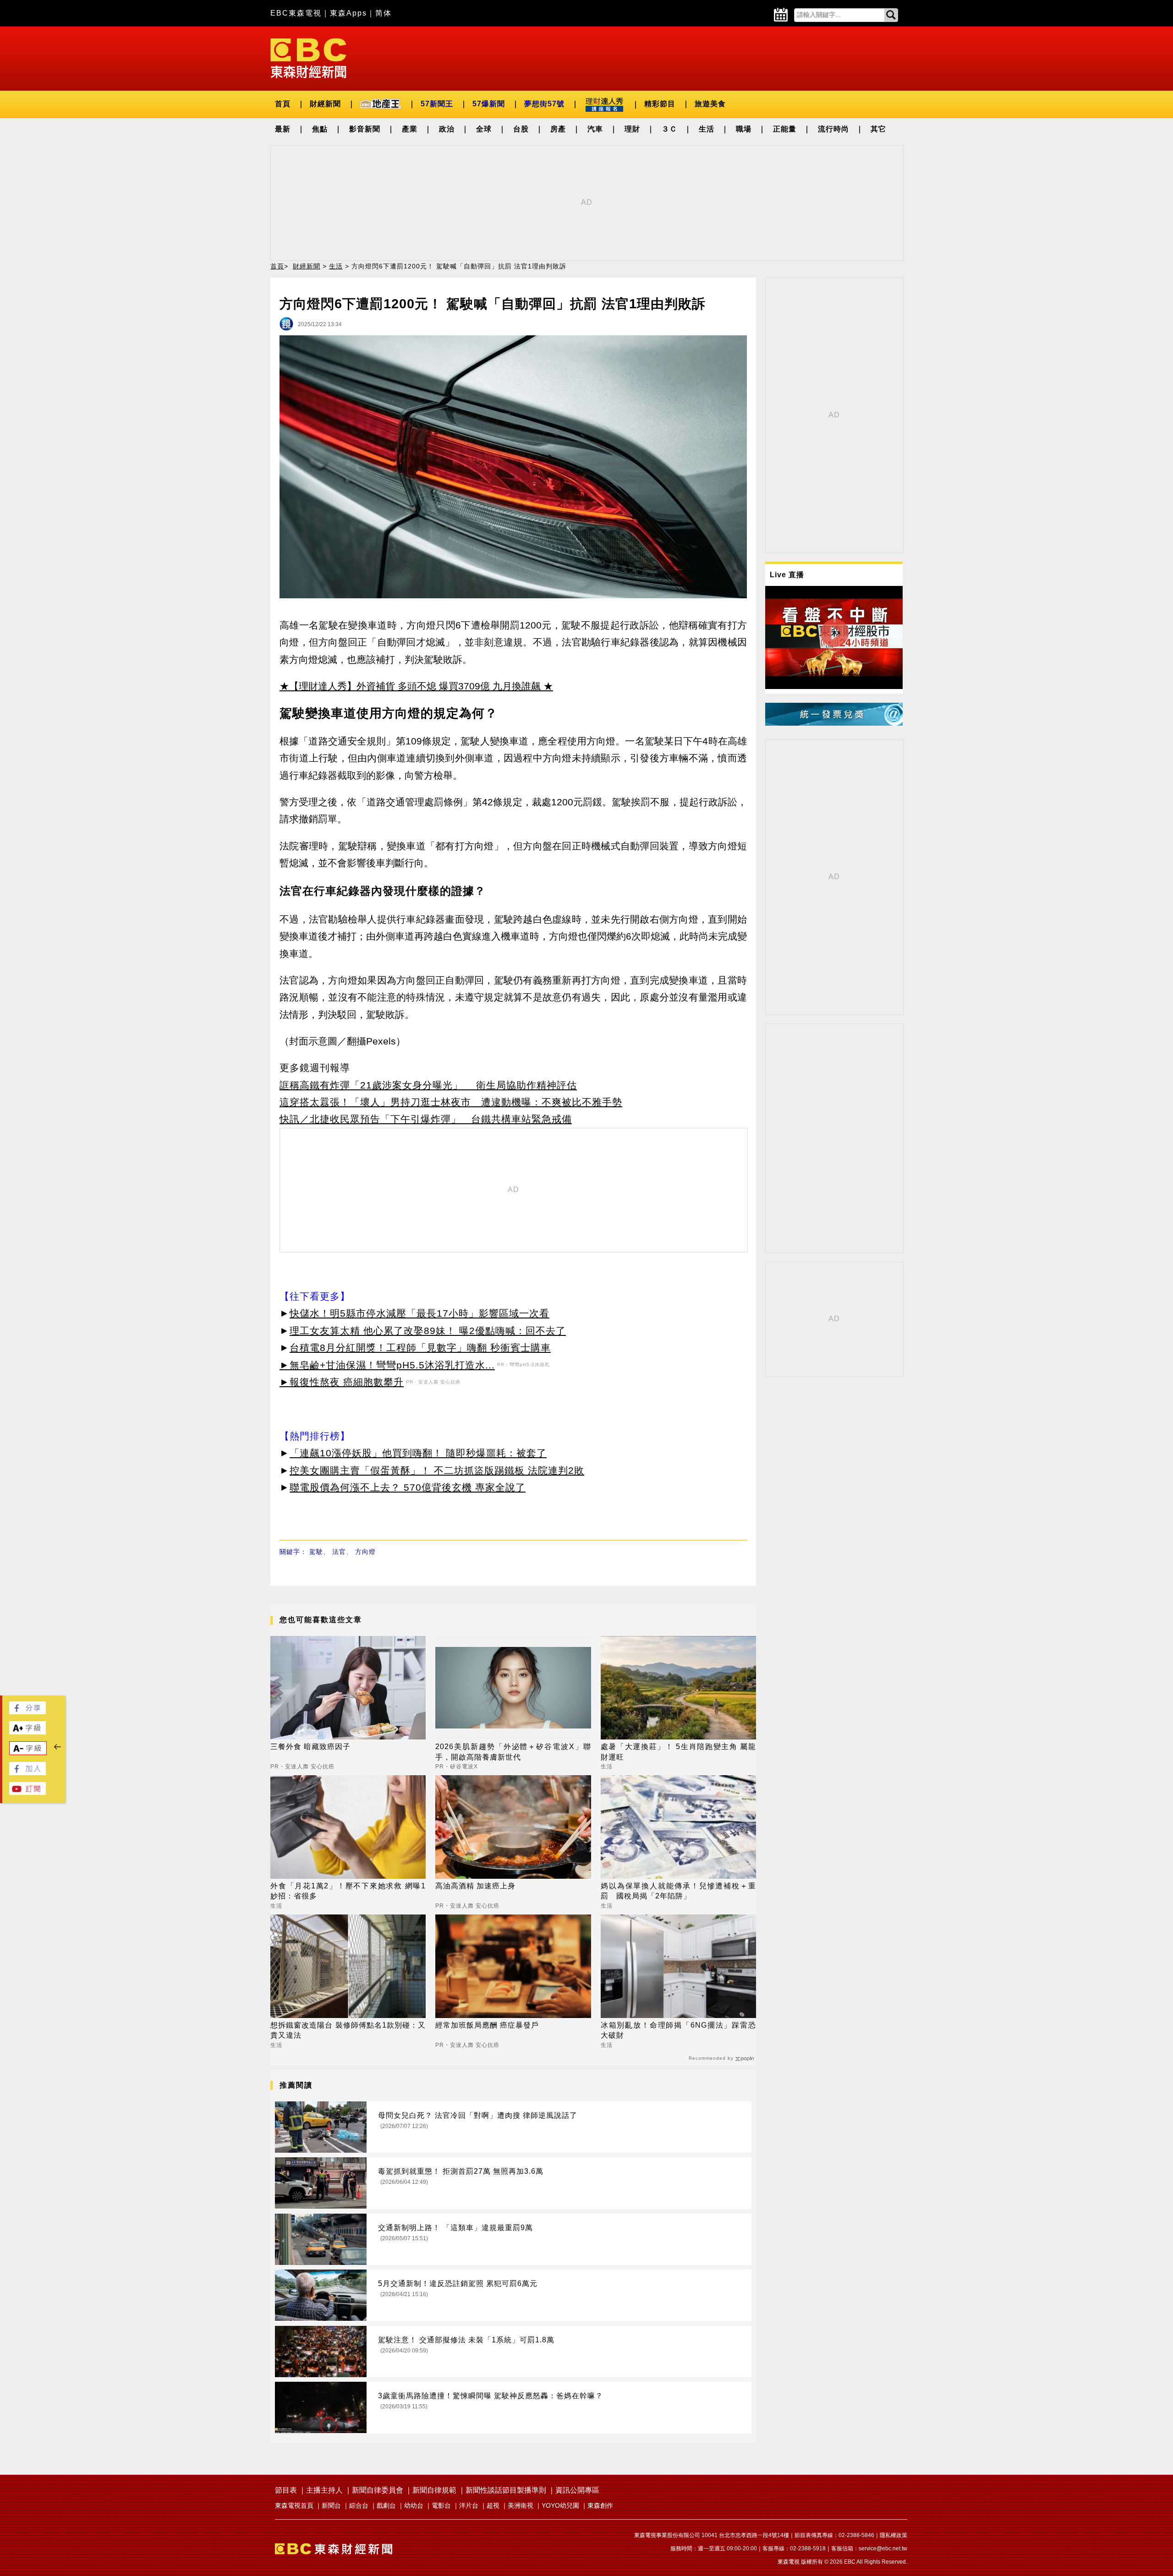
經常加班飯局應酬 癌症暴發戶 (487, 2025)
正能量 (785, 129)
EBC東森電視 (296, 13)
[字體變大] (27, 1732)
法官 (339, 1552)
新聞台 (331, 2505)
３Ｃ (669, 129)
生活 (707, 129)
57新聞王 (437, 104)
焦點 (320, 129)
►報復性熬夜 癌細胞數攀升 (342, 1382)
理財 (632, 129)
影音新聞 (365, 129)
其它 (878, 129)
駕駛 (316, 1552)
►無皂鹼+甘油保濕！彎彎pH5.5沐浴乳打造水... (387, 1365)
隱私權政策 (893, 2535)
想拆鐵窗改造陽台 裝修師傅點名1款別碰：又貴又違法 (348, 2030)
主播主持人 (324, 2490)
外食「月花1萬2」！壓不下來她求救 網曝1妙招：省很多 (348, 1891)
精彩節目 (660, 104)
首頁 (283, 104)
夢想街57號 (544, 104)
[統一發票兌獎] (834, 723)
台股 (521, 129)
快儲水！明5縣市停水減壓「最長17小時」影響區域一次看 (419, 1313)
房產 (558, 129)
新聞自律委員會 (378, 2490)
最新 (283, 129)
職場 (744, 129)
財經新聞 (325, 104)
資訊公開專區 (577, 2490)
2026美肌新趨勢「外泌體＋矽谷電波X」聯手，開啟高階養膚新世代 (513, 1752)
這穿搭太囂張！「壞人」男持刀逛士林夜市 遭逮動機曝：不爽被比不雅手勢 (451, 1102)
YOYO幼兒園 (560, 2505)
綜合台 (359, 2505)
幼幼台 (414, 2505)
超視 (493, 2505)
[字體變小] (28, 1753)
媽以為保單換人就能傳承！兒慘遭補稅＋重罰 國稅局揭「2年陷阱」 (678, 1891)
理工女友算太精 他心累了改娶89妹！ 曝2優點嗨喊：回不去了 (428, 1331)
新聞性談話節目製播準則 (506, 2490)
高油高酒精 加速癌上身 (475, 1886)
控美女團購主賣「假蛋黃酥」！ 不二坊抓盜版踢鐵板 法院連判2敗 (437, 1470)
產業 (410, 129)
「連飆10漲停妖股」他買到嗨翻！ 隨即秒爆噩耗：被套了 (418, 1453)
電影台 (441, 2505)
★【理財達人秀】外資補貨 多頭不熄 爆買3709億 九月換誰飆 (410, 686)
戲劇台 (386, 2505)
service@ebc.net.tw (883, 2549)
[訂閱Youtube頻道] (27, 1792)
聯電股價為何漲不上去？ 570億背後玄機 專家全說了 (408, 1487)
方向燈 (365, 1552)
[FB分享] (27, 1712)
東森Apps (348, 13)
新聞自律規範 (434, 2490)
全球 (484, 129)
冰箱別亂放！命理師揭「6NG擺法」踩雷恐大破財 (678, 2030)
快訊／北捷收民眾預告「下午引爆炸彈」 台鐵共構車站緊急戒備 (426, 1119)
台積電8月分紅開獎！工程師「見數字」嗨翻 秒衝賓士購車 (420, 1348)
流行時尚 (833, 129)
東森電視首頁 (294, 2505)
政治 (447, 129)
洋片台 (469, 2505)
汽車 (595, 129)
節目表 (286, 2490)
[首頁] (308, 57)
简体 (384, 13)
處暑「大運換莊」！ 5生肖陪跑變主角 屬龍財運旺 (678, 1752)
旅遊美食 (710, 104)
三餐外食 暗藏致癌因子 (310, 1747)
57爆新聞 (489, 104)
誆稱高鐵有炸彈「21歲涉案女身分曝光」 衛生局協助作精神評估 (428, 1085)
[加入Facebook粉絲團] (27, 1773)
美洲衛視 (521, 2505)
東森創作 (600, 2505)
